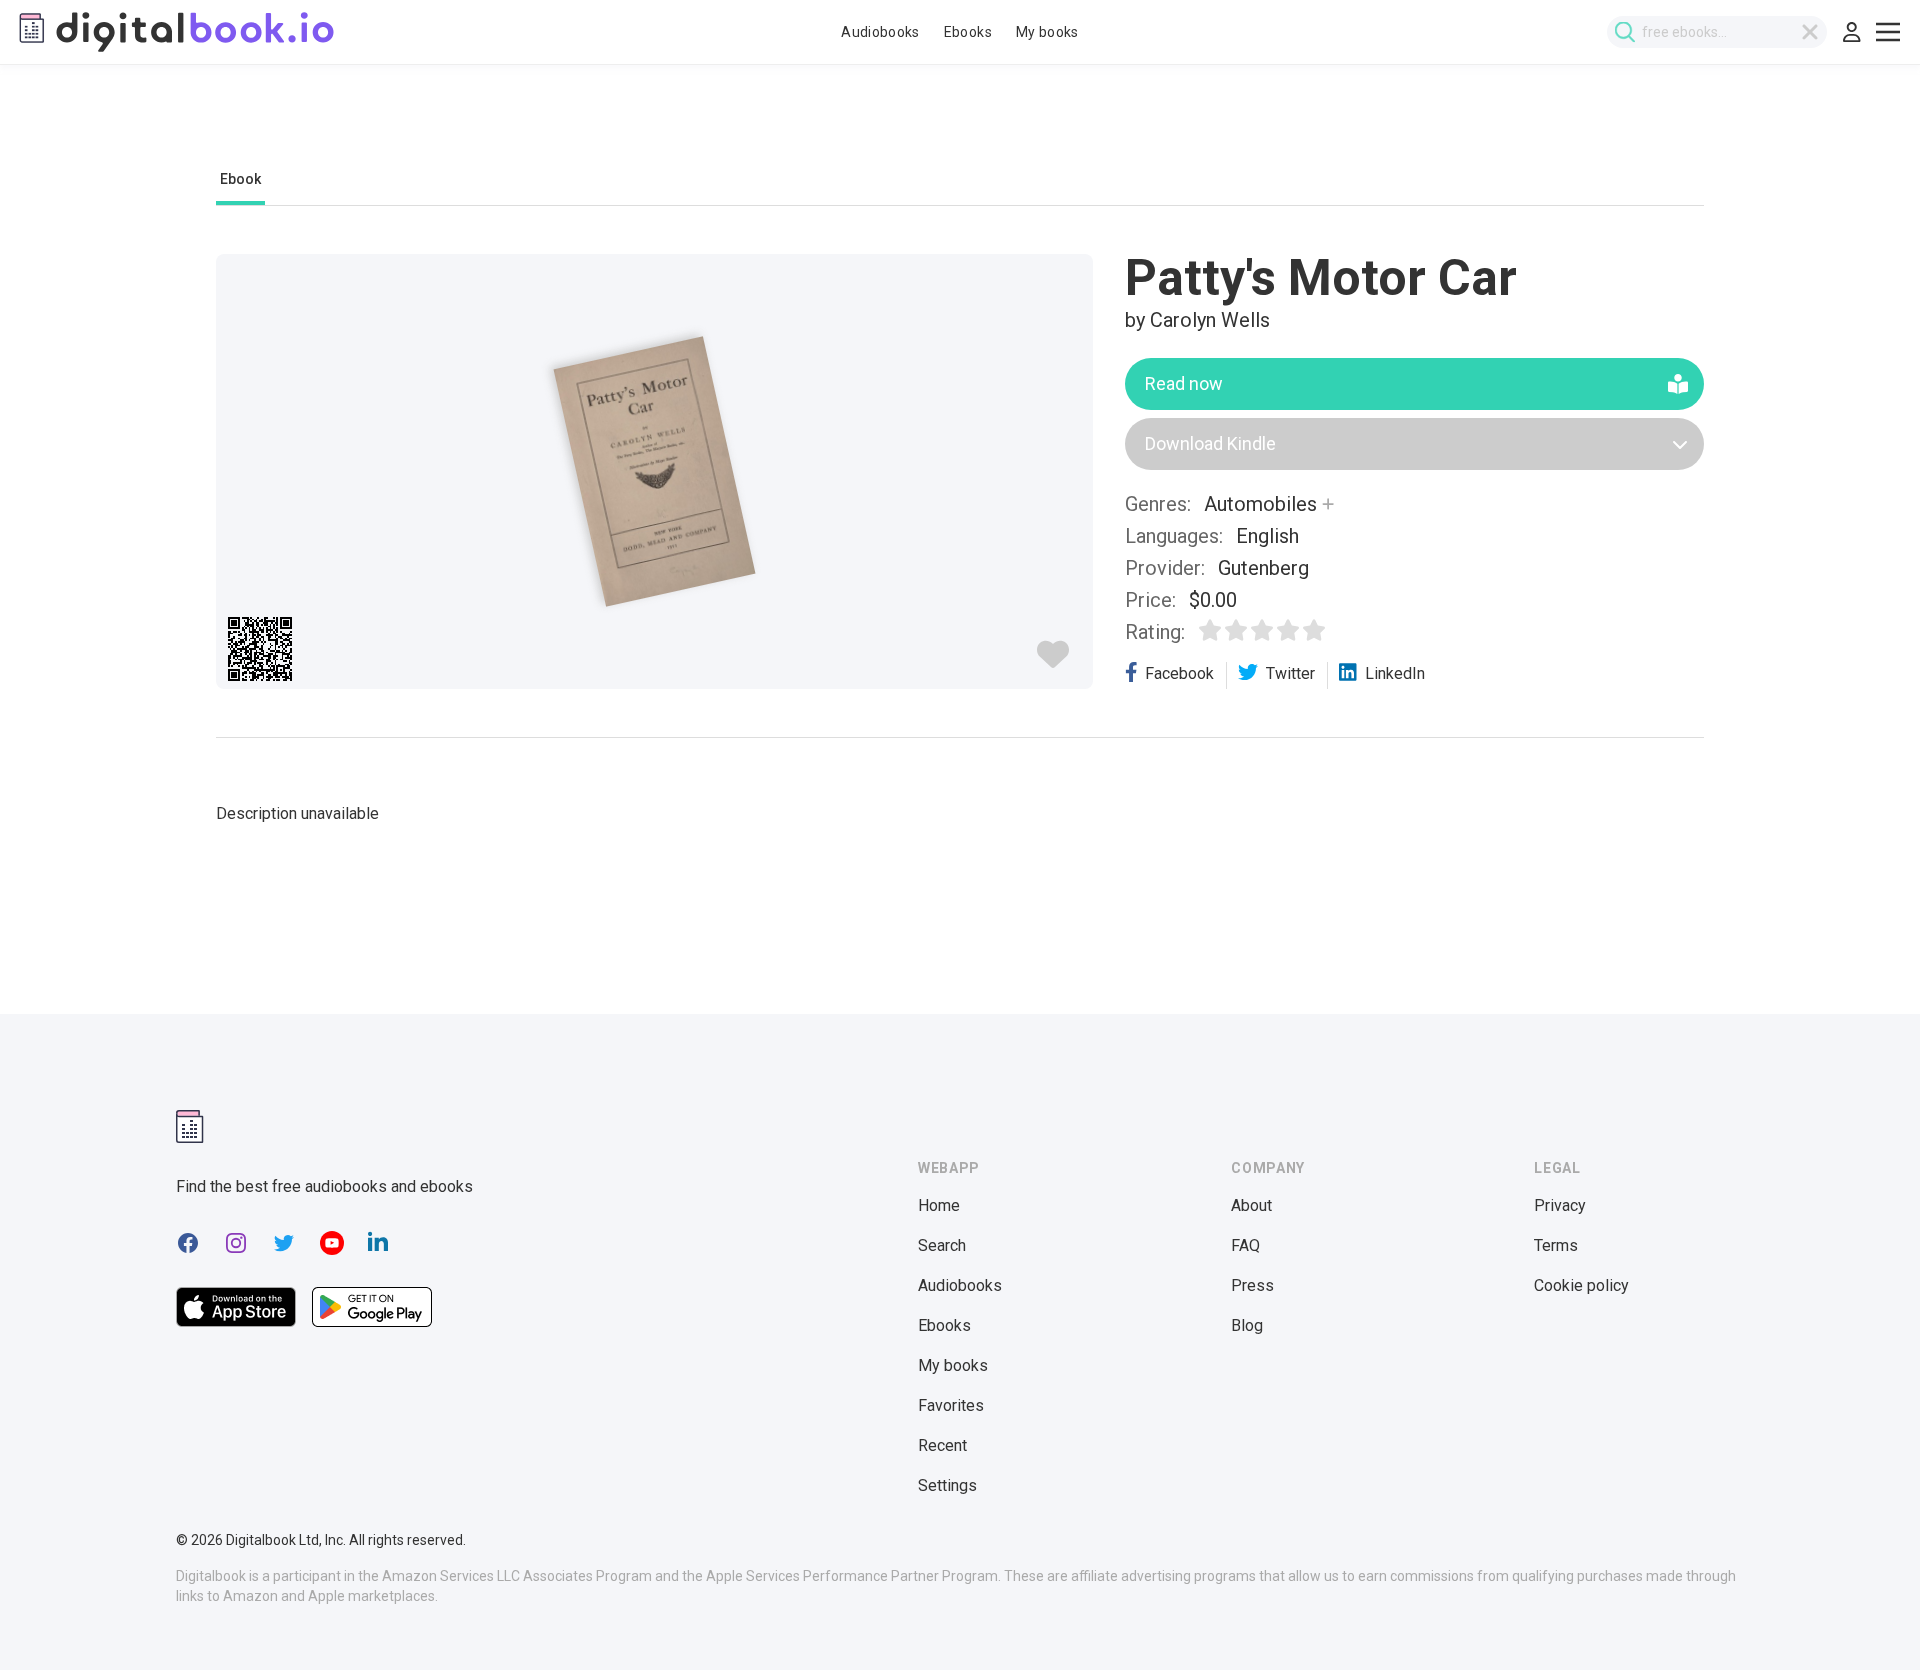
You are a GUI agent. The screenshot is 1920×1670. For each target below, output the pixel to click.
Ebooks (968, 32)
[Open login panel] (1852, 32)
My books (1047, 32)
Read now (1184, 383)
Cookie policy (1581, 1285)
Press (1252, 1285)
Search (942, 1245)
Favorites (951, 1405)
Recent (942, 1445)
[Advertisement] (960, 127)
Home (939, 1205)
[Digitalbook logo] (175, 32)
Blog (1247, 1325)
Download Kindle (1210, 443)
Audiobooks (880, 32)
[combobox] (1717, 32)
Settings (947, 1485)
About (1251, 1205)
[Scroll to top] (1868, 1618)
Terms (1556, 1245)
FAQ (1245, 1245)
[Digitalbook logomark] (190, 1126)
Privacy (1560, 1205)
